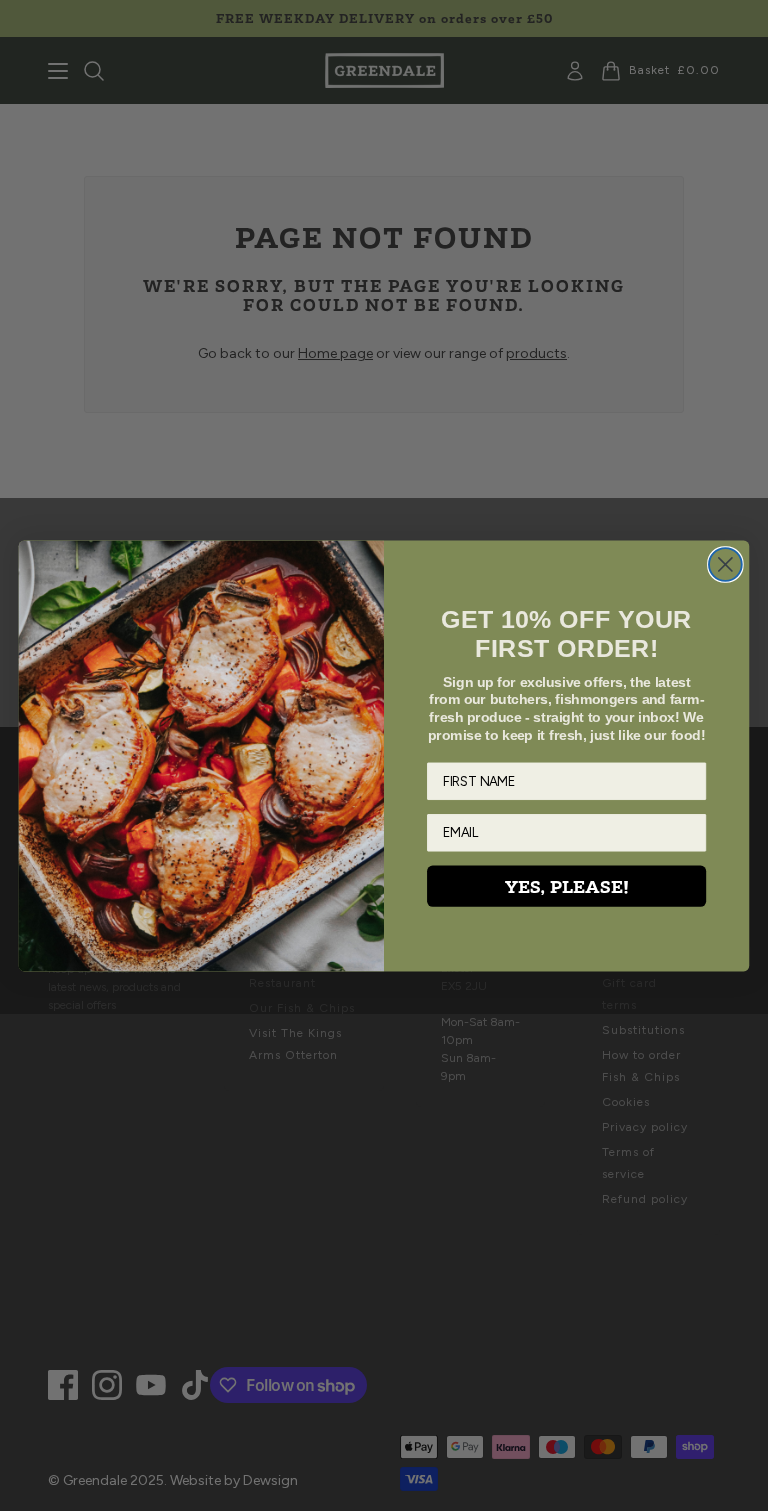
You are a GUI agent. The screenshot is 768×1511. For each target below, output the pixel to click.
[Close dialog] (725, 564)
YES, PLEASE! (567, 886)
